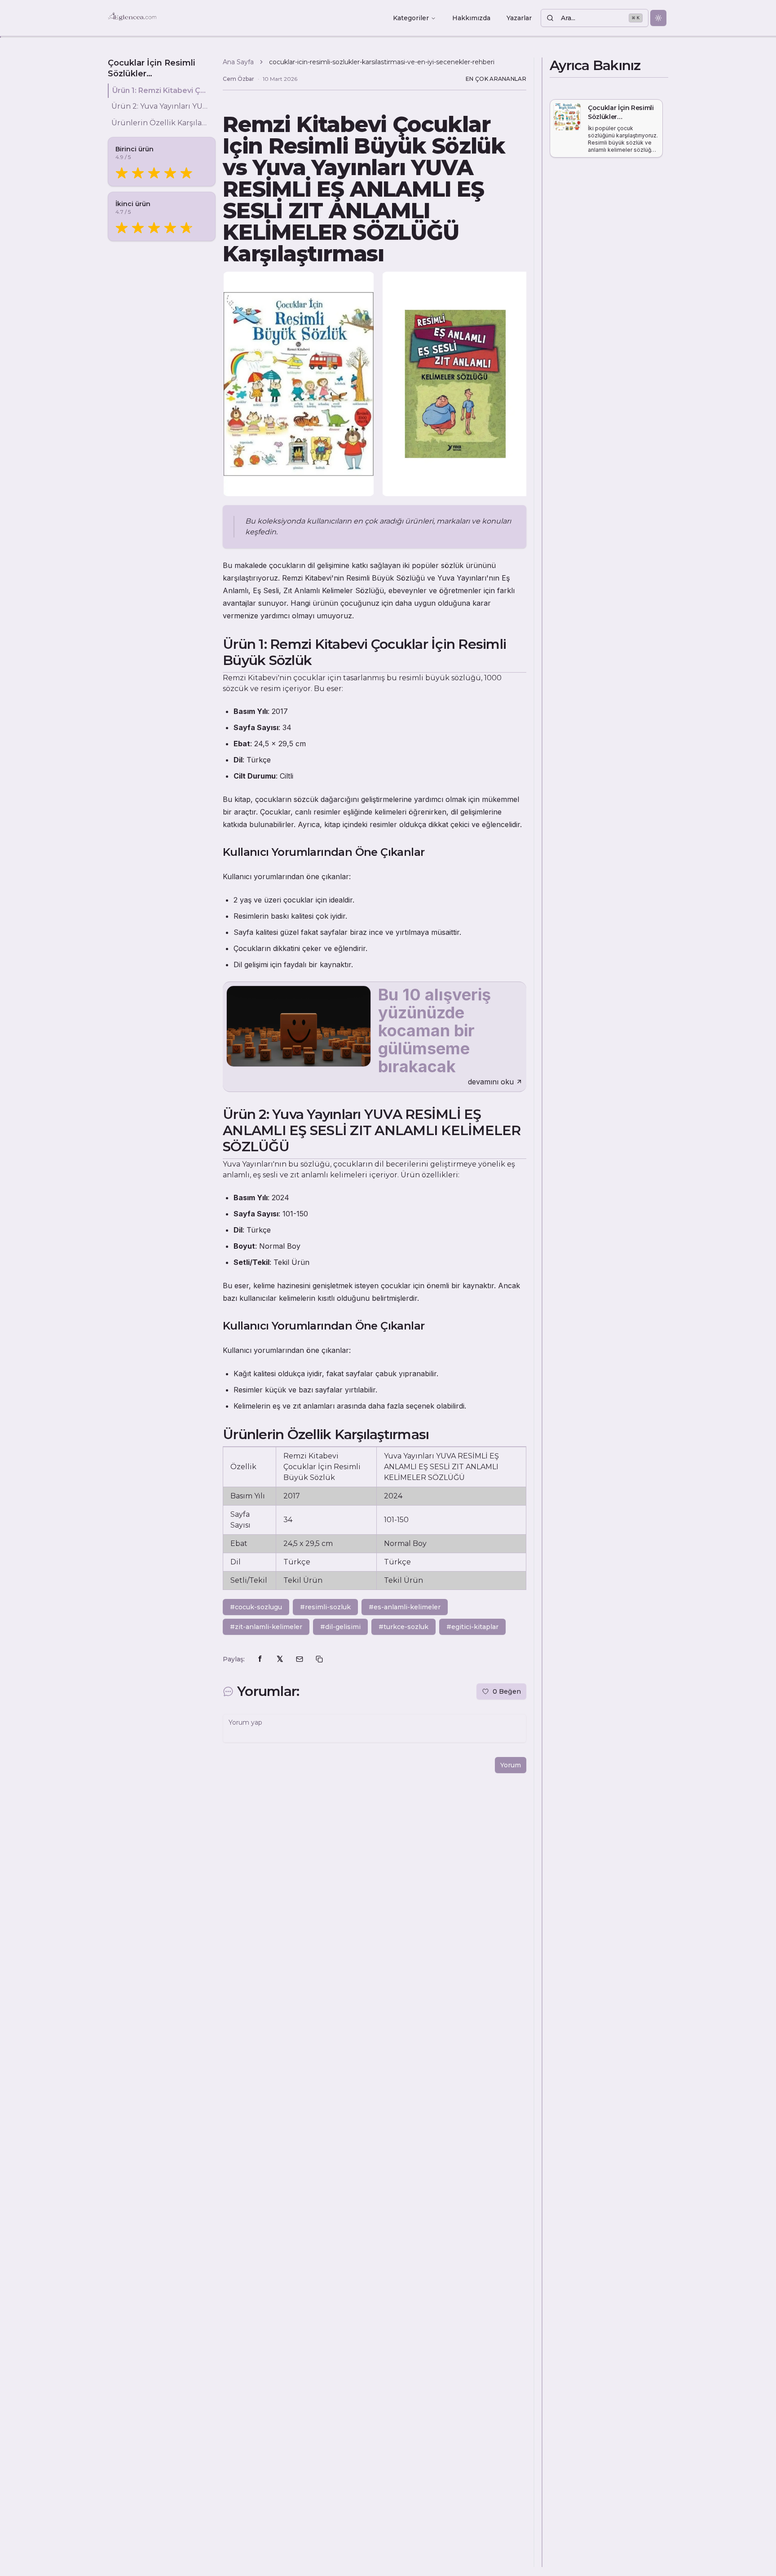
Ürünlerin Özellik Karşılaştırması (160, 123)
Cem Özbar (238, 79)
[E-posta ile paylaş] (300, 1659)
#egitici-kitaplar (472, 1627)
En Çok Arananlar (496, 79)
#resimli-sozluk (325, 1607)
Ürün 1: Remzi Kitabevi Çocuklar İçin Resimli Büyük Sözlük (160, 90)
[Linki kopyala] (319, 1659)
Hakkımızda (471, 18)
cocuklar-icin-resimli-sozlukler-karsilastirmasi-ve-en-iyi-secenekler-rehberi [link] (382, 62)
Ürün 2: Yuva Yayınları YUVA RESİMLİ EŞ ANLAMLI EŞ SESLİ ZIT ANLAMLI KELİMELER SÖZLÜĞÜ (160, 107)
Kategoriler (411, 18)
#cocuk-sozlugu (256, 1607)
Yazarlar (519, 18)
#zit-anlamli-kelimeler (266, 1627)
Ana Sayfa (238, 62)
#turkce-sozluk (403, 1627)
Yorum (511, 1765)
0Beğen (507, 1691)
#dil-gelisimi (340, 1627)
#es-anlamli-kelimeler (405, 1607)
